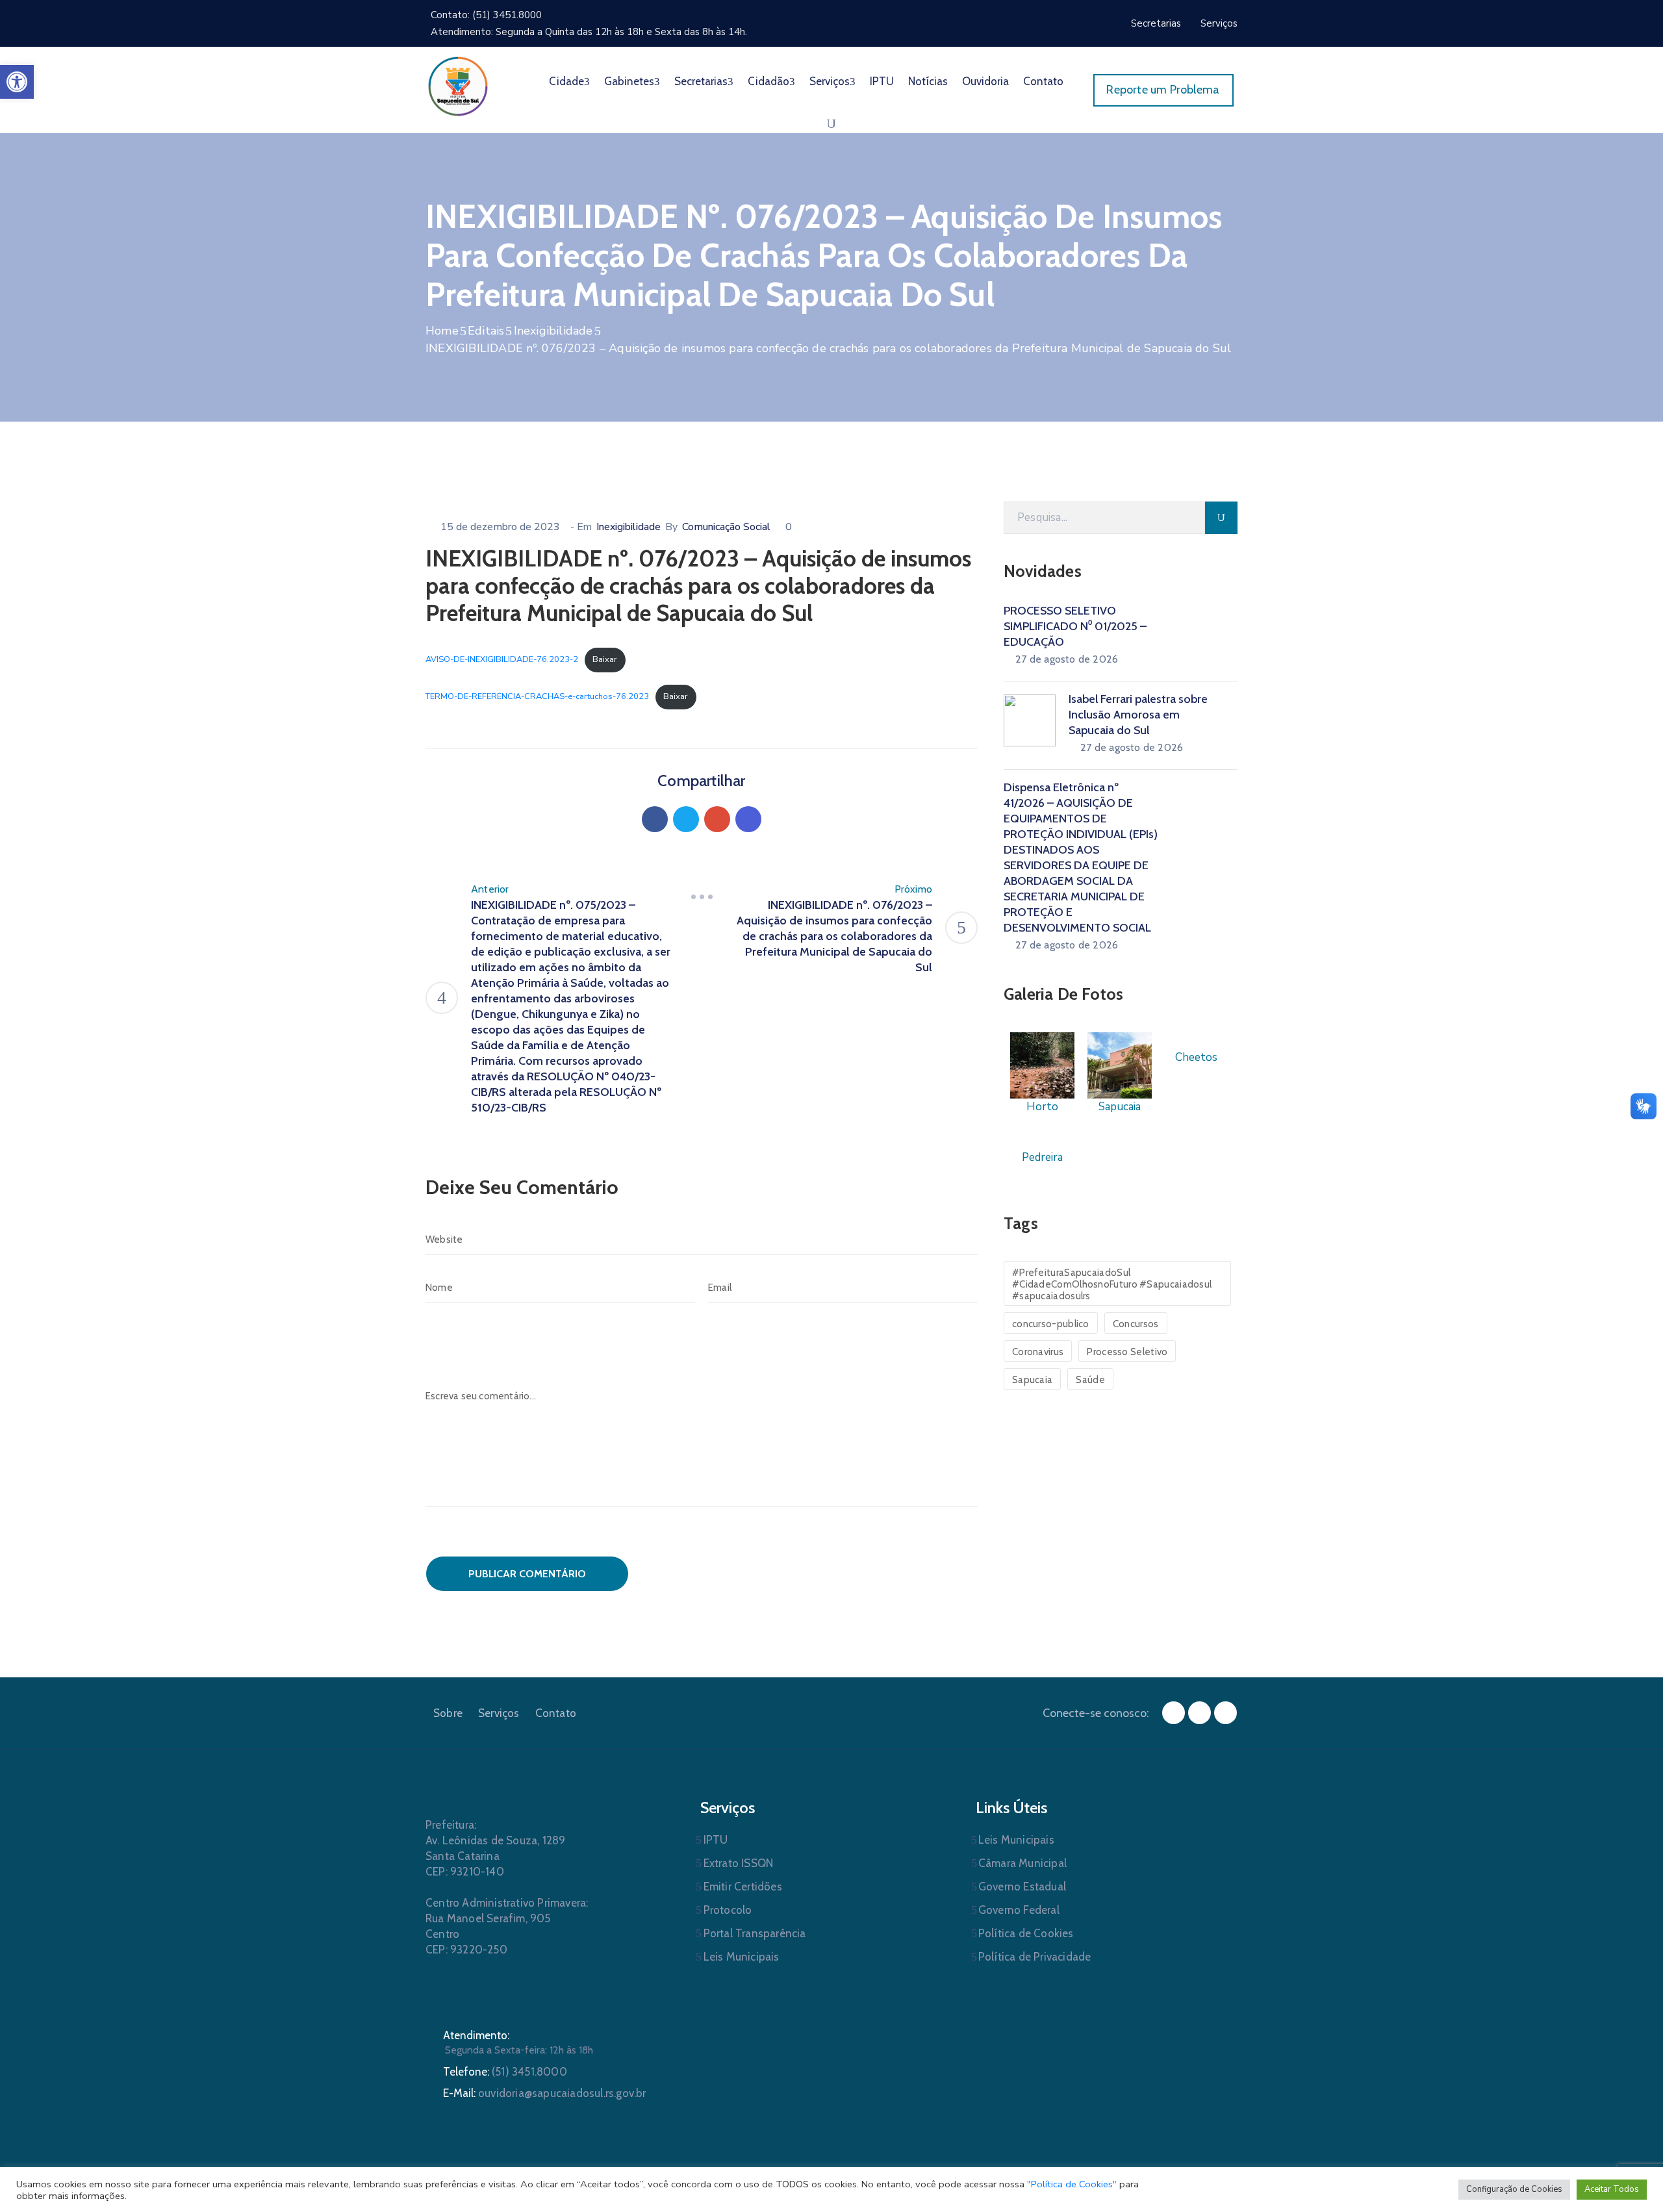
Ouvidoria (985, 81)
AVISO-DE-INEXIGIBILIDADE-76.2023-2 (502, 659)
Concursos (1136, 1324)
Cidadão (768, 81)
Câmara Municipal (1022, 1863)
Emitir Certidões (743, 1887)
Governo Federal (1019, 1910)
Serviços (830, 81)
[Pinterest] (717, 819)
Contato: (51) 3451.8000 (486, 15)
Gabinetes (629, 81)
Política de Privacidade (1035, 1957)
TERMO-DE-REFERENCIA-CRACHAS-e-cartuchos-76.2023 (537, 696)
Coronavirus (1038, 1352)
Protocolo (728, 1910)
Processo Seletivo (1127, 1352)
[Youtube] (1225, 1713)
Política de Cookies (1026, 1933)
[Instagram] (1200, 1713)
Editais (486, 331)
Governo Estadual (1022, 1887)
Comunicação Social (726, 527)
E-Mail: (545, 2093)
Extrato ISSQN (739, 1863)
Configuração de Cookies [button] (1514, 2189)
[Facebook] (655, 819)
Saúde (1090, 1380)
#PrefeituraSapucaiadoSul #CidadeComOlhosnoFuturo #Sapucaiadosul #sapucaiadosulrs (1112, 1284)
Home (442, 331)
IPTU (882, 81)
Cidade (566, 81)
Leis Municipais (742, 1957)
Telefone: (505, 2072)
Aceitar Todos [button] (1612, 2189)
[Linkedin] (748, 819)
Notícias (928, 81)
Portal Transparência (755, 1933)
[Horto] (1042, 1064)
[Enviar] (1221, 518)
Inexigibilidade (553, 331)
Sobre (448, 1713)
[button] (17, 82)
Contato (1043, 81)
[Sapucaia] (1120, 1064)
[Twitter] (686, 819)
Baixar (605, 659)
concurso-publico (1051, 1324)
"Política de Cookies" (1072, 2184)
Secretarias (701, 81)
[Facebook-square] (1174, 1713)
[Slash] (702, 897)
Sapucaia (1032, 1380)
